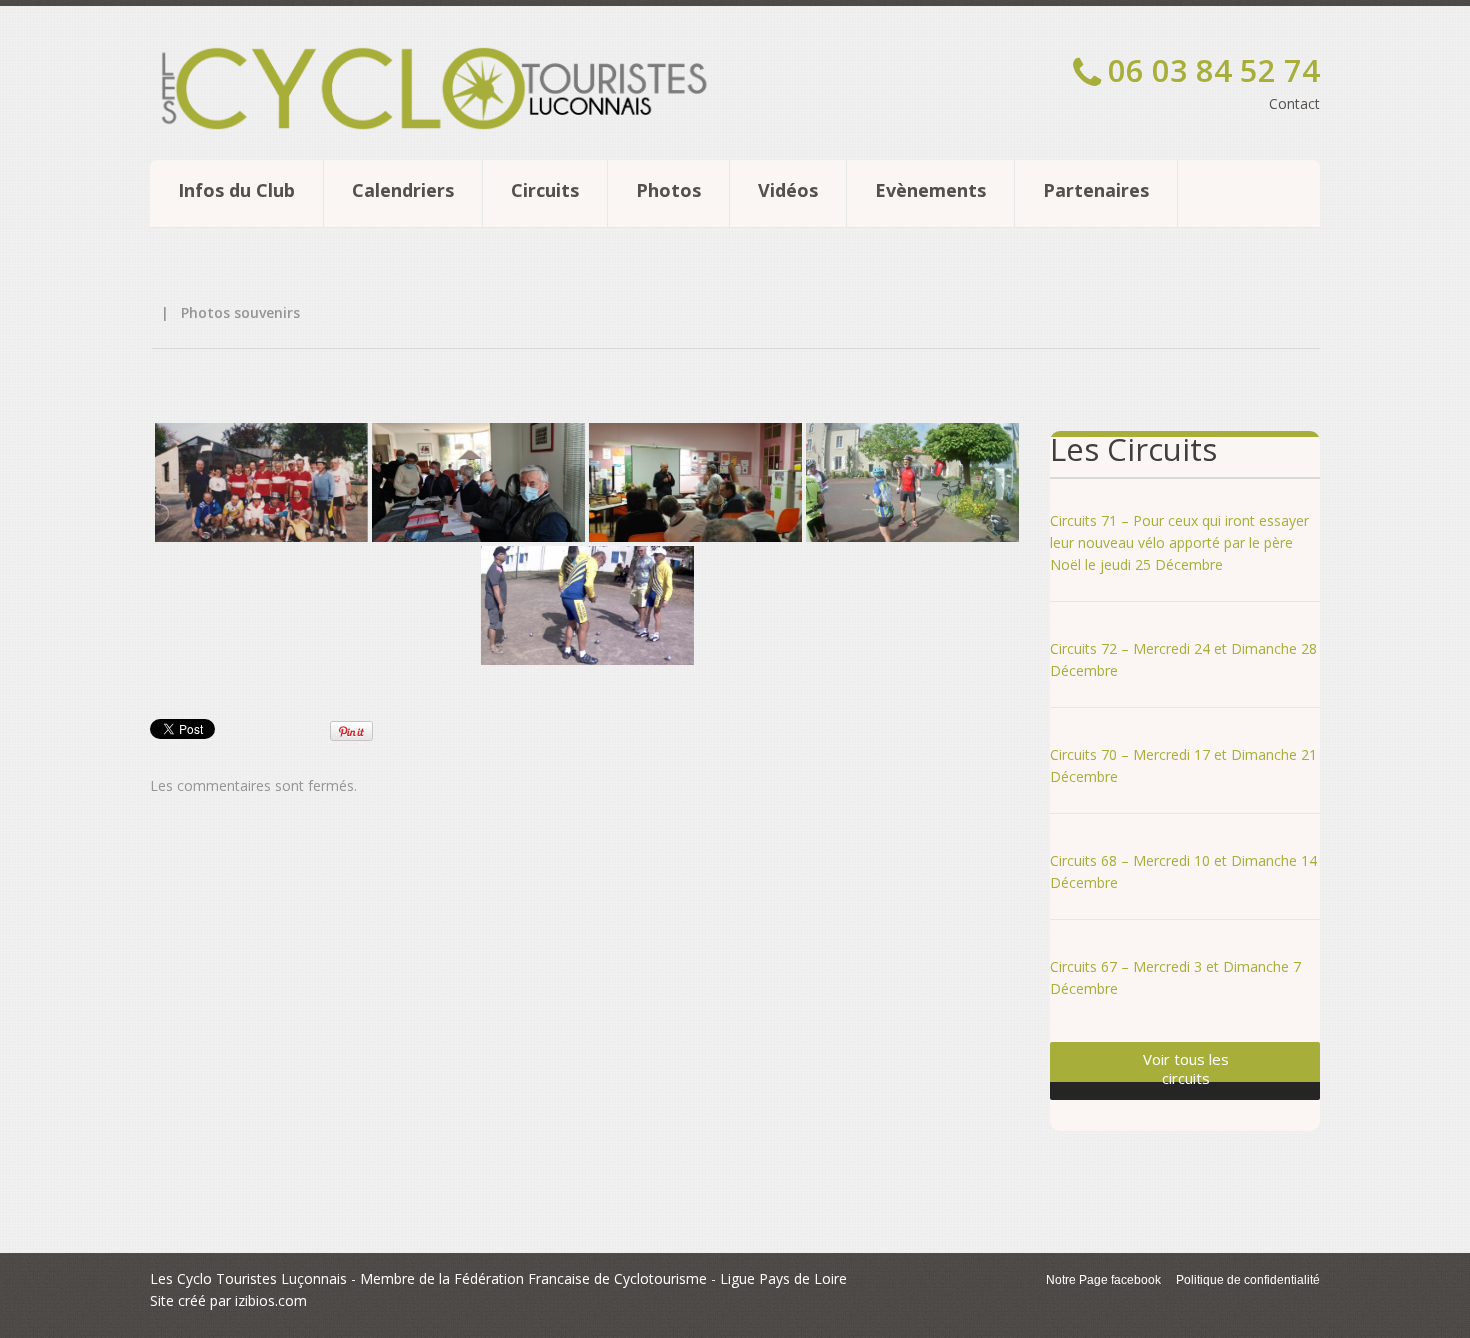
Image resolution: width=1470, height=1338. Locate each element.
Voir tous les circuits (1186, 1068)
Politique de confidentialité (1248, 1280)
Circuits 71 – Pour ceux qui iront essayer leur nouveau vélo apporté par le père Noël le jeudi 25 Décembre (1179, 542)
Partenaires (1096, 190)
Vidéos (788, 190)
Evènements (930, 190)
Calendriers (403, 190)
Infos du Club (236, 190)
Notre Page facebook (1103, 1280)
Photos (668, 190)
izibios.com (271, 1300)
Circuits (545, 190)
